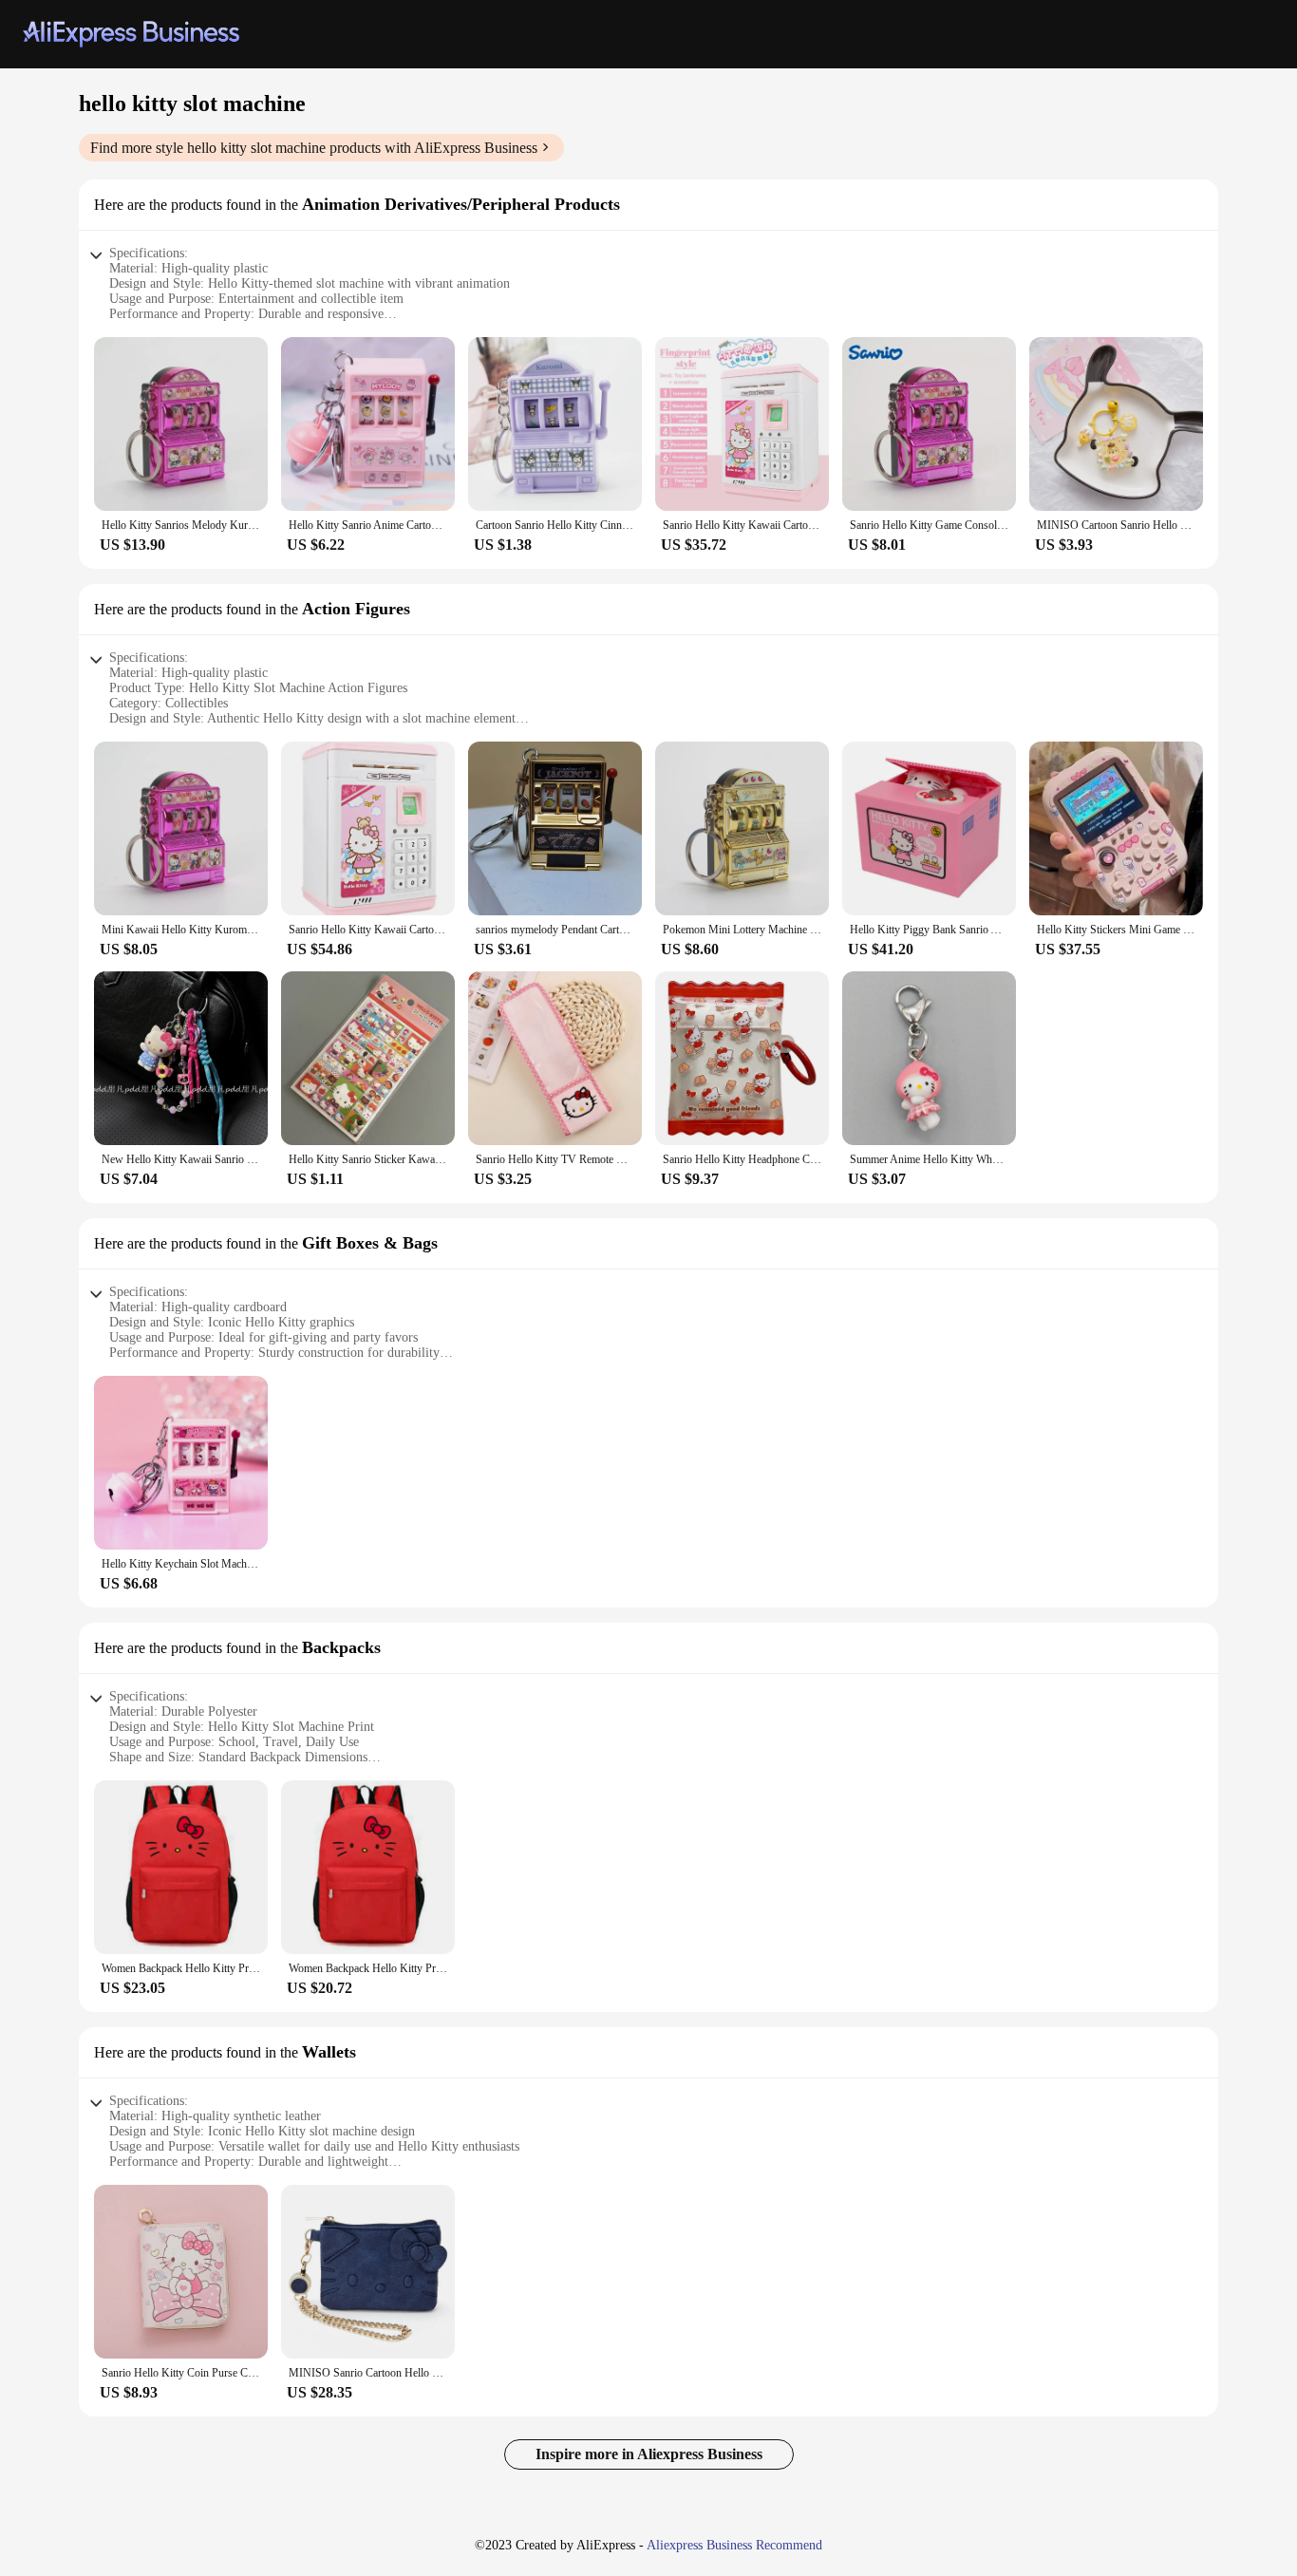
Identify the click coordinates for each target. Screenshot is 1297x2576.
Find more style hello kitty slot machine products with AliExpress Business (314, 148)
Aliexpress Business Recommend (734, 2545)
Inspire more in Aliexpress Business (649, 2454)
